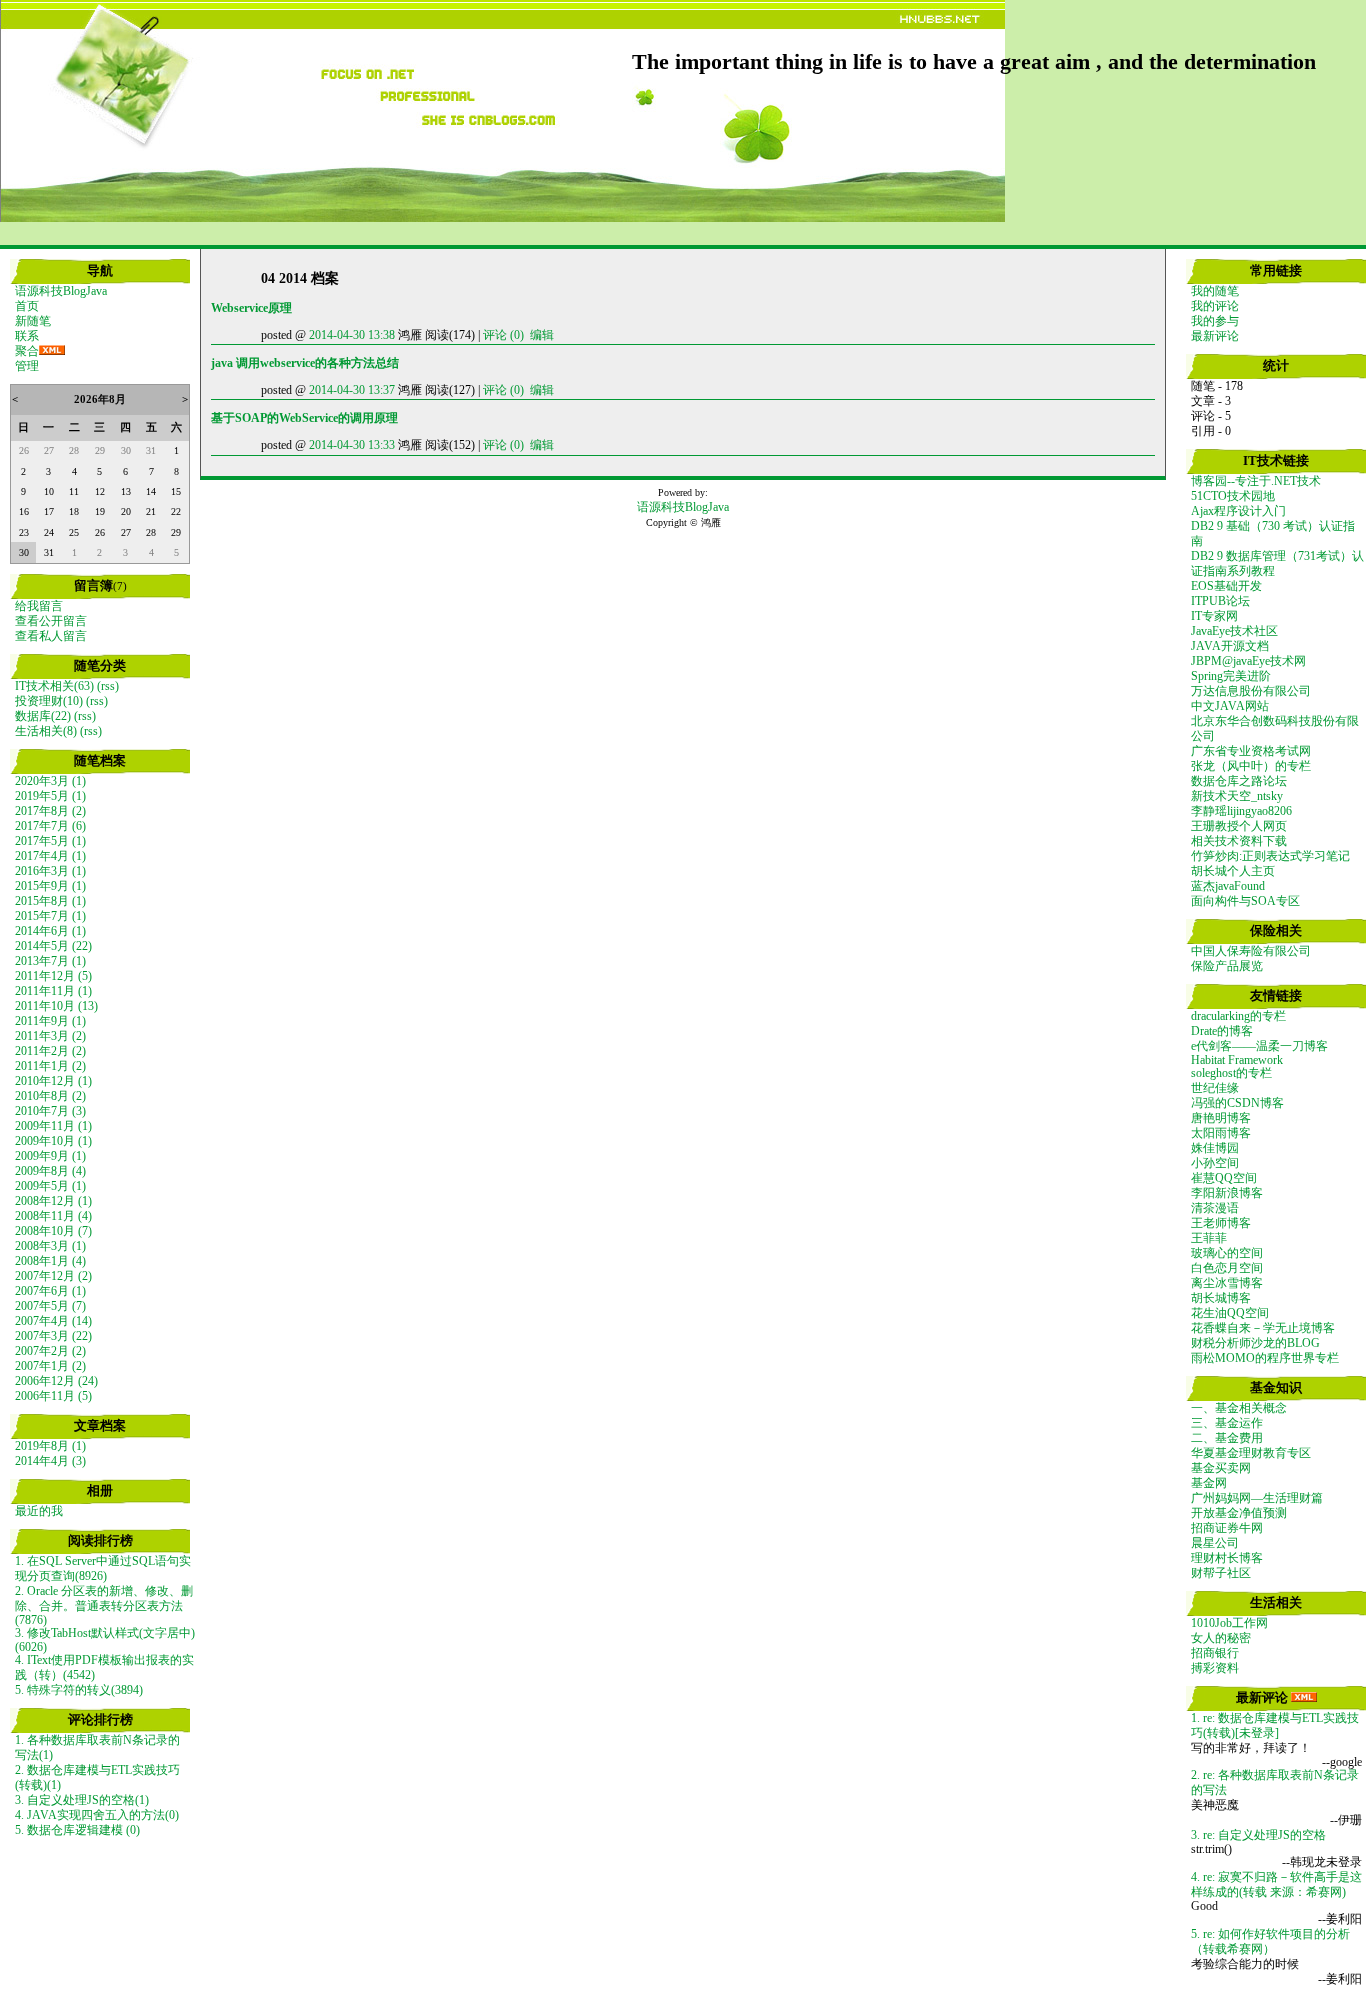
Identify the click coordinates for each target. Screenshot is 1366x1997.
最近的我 (39, 1511)
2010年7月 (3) (50, 1111)
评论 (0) (503, 335)
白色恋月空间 (1227, 1268)
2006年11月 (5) (53, 1396)
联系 (27, 336)
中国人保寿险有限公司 (1251, 951)
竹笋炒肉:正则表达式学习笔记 (1270, 856)
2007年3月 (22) (53, 1336)
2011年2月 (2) (50, 1051)
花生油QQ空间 (1230, 1313)
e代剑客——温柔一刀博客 (1259, 1046)
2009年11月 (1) (53, 1126)
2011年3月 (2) (50, 1036)
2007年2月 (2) (50, 1351)
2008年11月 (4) (53, 1216)
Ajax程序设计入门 (1238, 511)
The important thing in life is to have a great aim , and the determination (974, 62)
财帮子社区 (1221, 1573)
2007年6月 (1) (50, 1291)
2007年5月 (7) (50, 1306)
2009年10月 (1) (53, 1141)
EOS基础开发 (1226, 586)
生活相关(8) (46, 731)
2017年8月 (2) (50, 811)
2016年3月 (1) (50, 871)
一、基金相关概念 (1239, 1408)
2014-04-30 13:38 (352, 335)
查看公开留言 (51, 621)
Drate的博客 (1222, 1031)
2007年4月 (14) (53, 1321)
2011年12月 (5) (53, 976)
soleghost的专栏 (1231, 1073)
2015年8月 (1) (50, 901)
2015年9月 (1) (50, 886)
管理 (27, 366)
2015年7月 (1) (50, 916)
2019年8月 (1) (50, 1446)
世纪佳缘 (1215, 1088)
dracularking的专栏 (1238, 1016)
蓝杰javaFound (1228, 886)
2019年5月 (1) (50, 796)
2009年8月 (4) (50, 1171)
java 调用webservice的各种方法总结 (305, 363)
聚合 (27, 351)
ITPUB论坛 (1220, 601)
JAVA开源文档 (1230, 646)
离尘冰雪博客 (1227, 1283)
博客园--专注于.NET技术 (1256, 481)
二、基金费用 (1227, 1438)
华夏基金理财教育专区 (1251, 1453)
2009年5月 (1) (50, 1186)
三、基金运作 (1227, 1423)
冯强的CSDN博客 (1237, 1103)
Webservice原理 (251, 308)
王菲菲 (1209, 1238)
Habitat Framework (1237, 1060)
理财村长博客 (1227, 1558)
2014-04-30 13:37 (352, 390)
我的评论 (1215, 306)
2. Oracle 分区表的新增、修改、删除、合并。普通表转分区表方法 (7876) (104, 1605)
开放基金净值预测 (1239, 1513)
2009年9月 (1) (50, 1156)
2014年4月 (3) (50, 1461)
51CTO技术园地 (1233, 496)
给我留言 (39, 606)
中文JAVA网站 (1230, 706)
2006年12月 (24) (56, 1381)
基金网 (1209, 1483)
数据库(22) (43, 716)
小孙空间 (1215, 1163)
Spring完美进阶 (1231, 676)
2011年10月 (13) (56, 1006)
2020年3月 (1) (50, 781)
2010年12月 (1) (53, 1081)
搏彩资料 (1215, 1668)
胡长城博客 (1221, 1298)
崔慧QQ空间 (1224, 1178)
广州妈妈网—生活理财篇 (1257, 1498)
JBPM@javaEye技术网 (1248, 661)
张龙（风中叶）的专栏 (1251, 766)
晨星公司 (1215, 1543)
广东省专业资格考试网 (1251, 751)
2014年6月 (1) (50, 931)
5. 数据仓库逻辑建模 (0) (77, 1830)
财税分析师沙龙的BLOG (1255, 1343)
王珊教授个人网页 (1239, 826)
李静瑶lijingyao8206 (1241, 811)
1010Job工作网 (1229, 1623)
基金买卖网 (1221, 1468)
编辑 (542, 335)
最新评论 (1215, 336)
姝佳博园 (1215, 1148)
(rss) (108, 686)
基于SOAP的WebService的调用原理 (304, 418)
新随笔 (33, 321)
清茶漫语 (1215, 1208)
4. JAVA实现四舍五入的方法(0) (97, 1815)
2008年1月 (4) (50, 1261)
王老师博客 (1221, 1223)
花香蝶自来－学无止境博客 (1263, 1328)
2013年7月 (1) (50, 961)
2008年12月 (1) (53, 1201)
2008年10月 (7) (53, 1231)
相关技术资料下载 (1239, 841)
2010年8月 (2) (50, 1096)
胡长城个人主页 (1233, 871)
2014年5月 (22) (53, 946)
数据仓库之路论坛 (1239, 781)
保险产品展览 (1227, 966)
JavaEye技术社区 (1234, 631)
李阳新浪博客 (1227, 1193)
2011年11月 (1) (53, 991)
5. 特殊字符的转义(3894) (79, 1690)
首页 (27, 306)
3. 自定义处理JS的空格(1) (82, 1800)
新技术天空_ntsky (1237, 796)
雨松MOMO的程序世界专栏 (1265, 1358)
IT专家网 (1214, 616)
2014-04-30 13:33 (352, 445)
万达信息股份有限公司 (1251, 691)
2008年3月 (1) (50, 1246)
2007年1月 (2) (50, 1366)
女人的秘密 (1221, 1638)
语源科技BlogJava (61, 291)
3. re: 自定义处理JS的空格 (1258, 1835)
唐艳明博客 (1221, 1118)
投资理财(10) (49, 701)
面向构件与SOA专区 (1245, 901)
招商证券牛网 (1227, 1528)
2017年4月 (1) (50, 856)
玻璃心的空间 (1227, 1253)
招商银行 (1215, 1653)
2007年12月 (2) (53, 1276)
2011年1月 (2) (50, 1066)
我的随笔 (1215, 291)
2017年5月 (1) (50, 841)
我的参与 (1215, 321)
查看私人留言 (51, 636)
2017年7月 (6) (50, 826)
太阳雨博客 (1221, 1133)
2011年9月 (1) (50, 1021)
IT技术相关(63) (54, 686)
